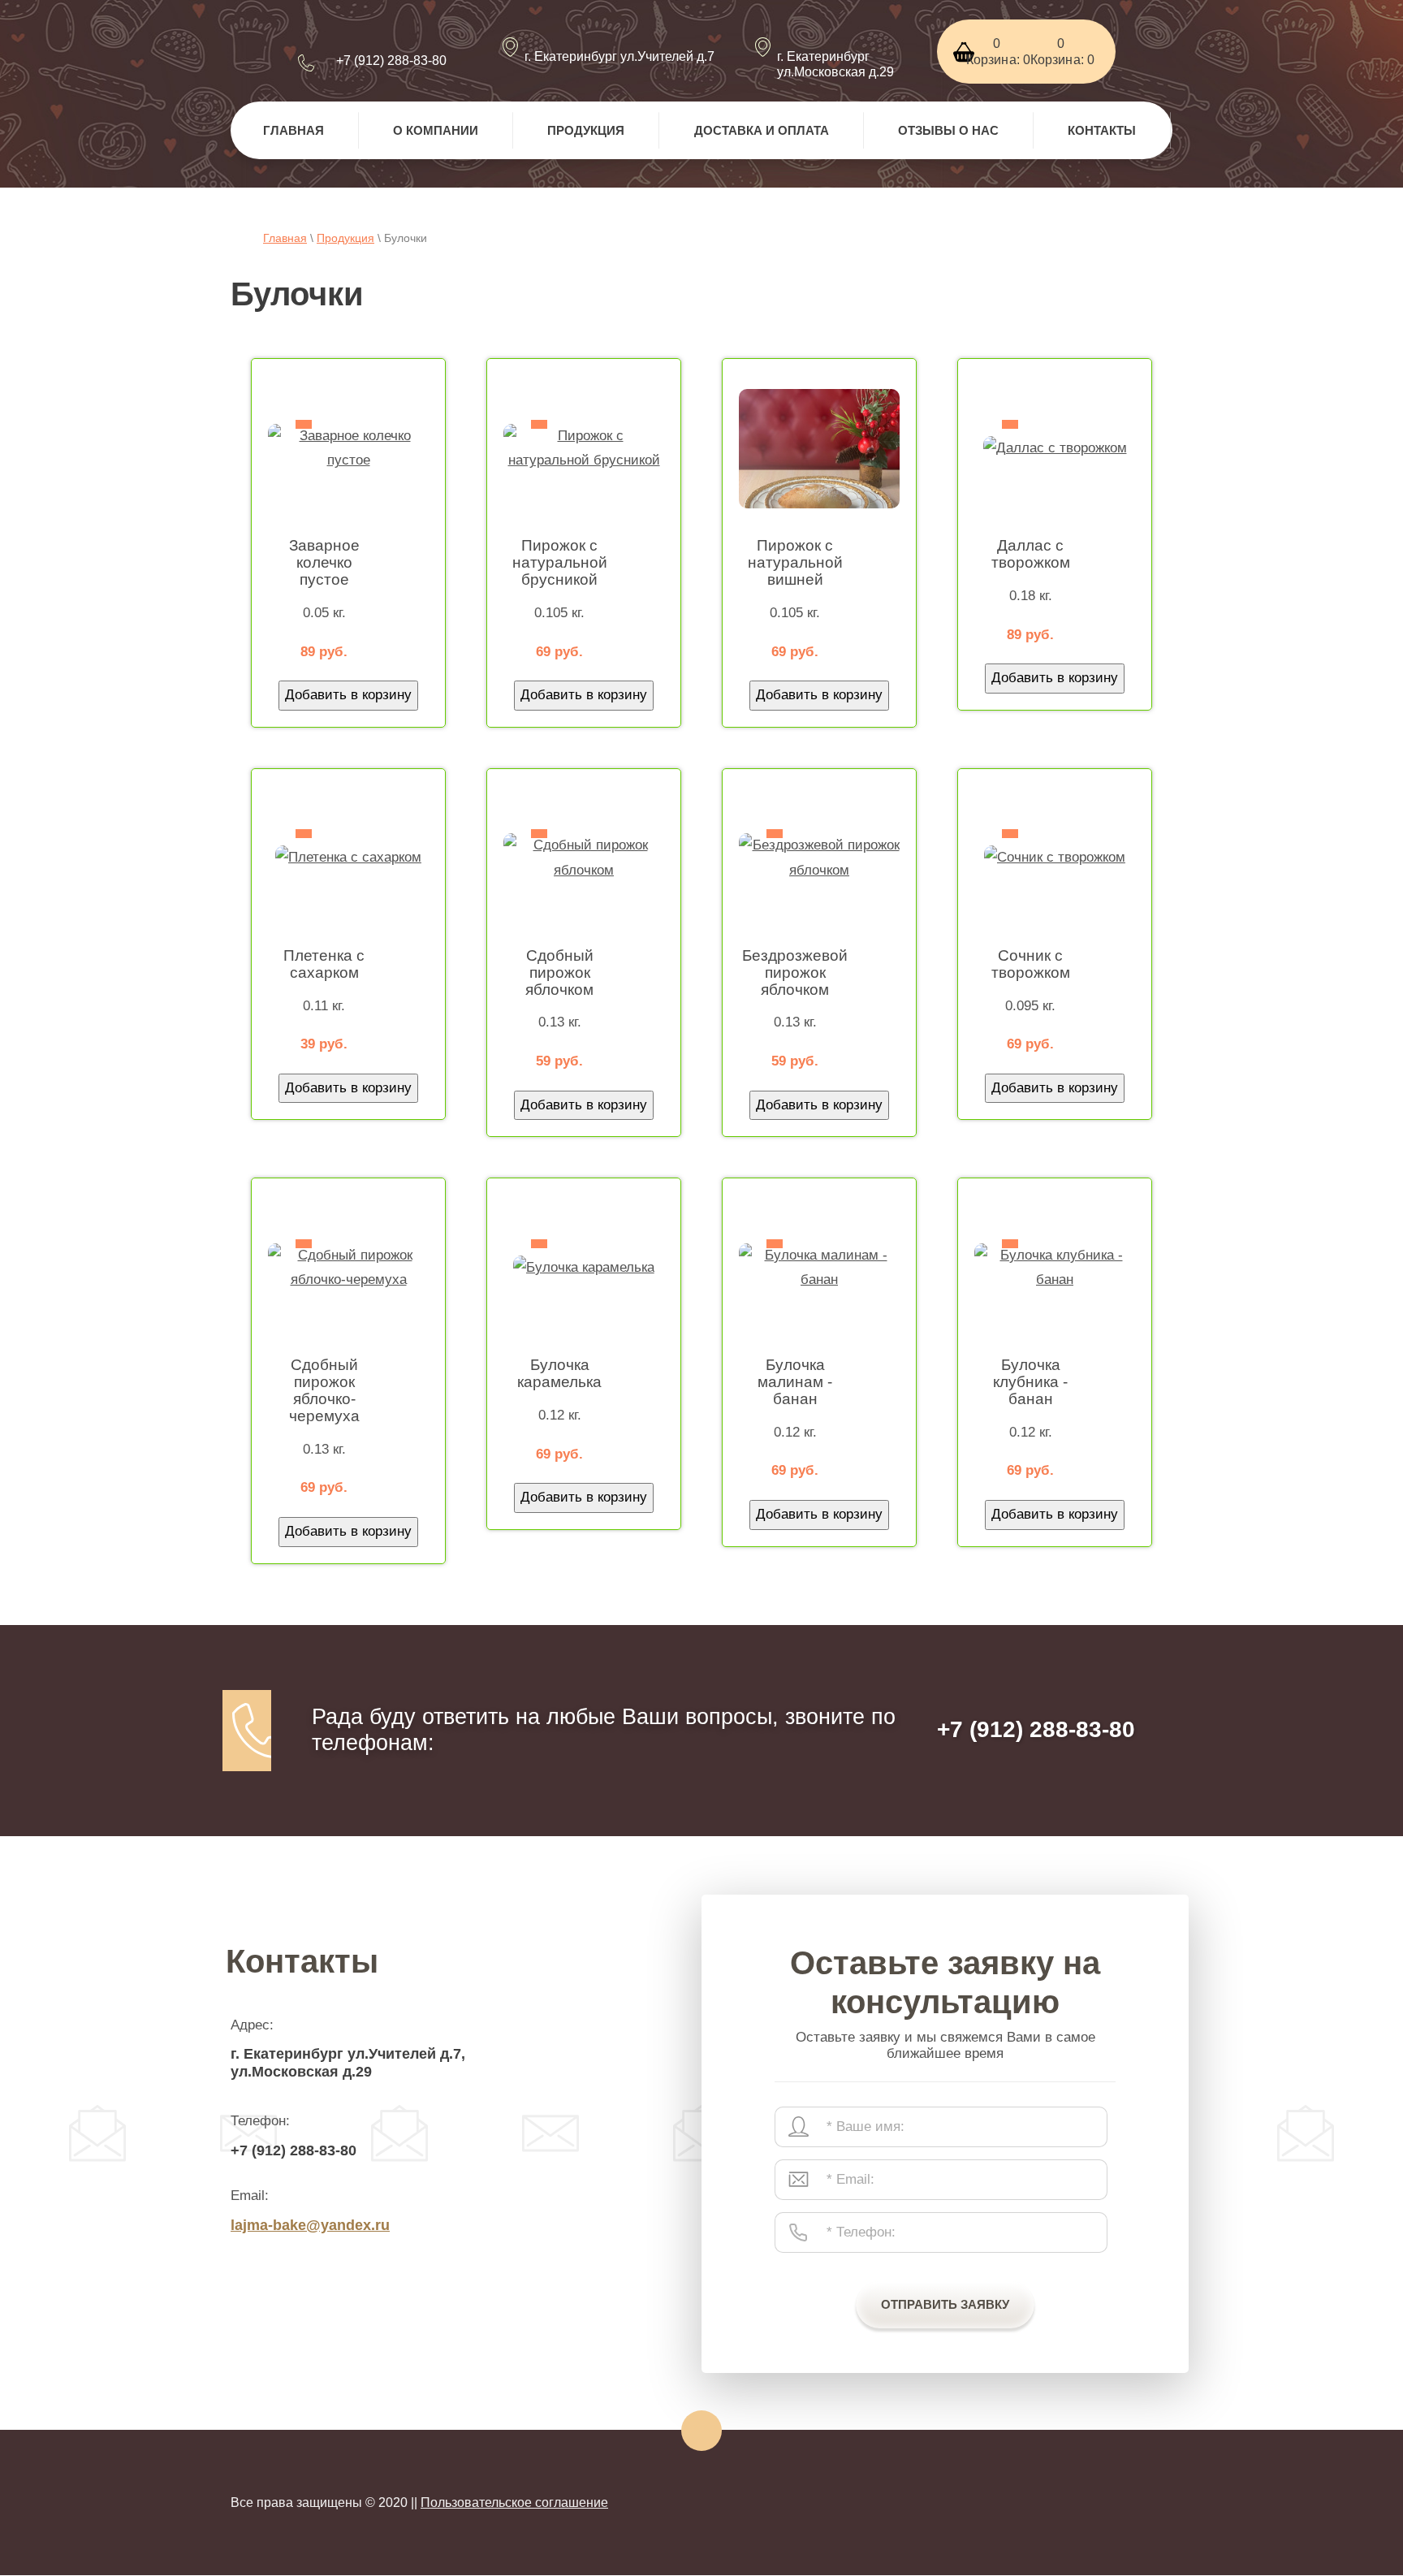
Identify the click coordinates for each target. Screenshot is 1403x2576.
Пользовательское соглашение (514, 2503)
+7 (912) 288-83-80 (391, 61)
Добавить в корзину (348, 695)
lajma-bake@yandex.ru (310, 2225)
